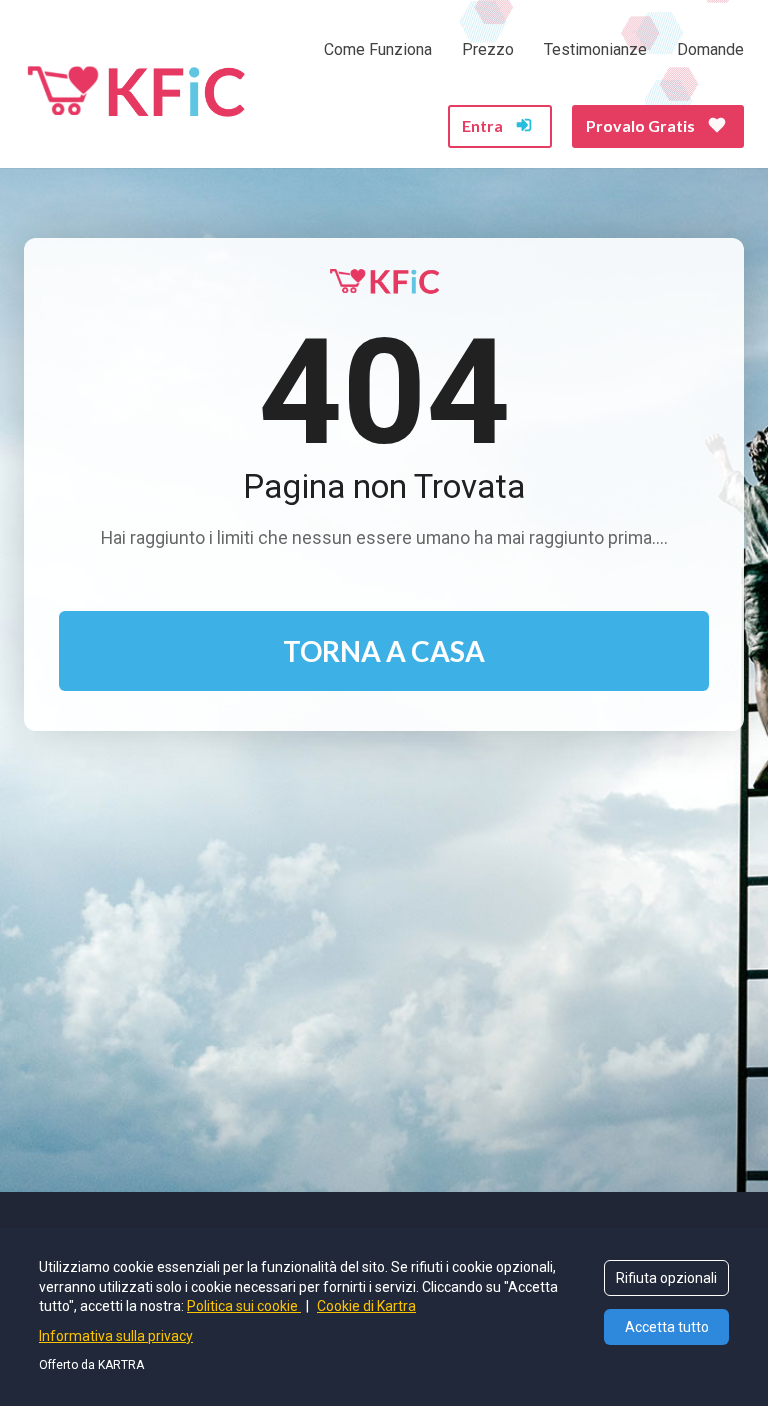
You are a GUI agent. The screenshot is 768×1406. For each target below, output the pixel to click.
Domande (710, 49)
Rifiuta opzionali (666, 1278)
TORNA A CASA (384, 651)
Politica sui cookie (244, 1306)
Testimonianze (595, 49)
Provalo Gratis (640, 125)
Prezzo (488, 49)
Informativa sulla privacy (116, 1336)
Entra (482, 125)
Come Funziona (378, 49)
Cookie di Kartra (366, 1306)
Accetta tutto (667, 1327)
